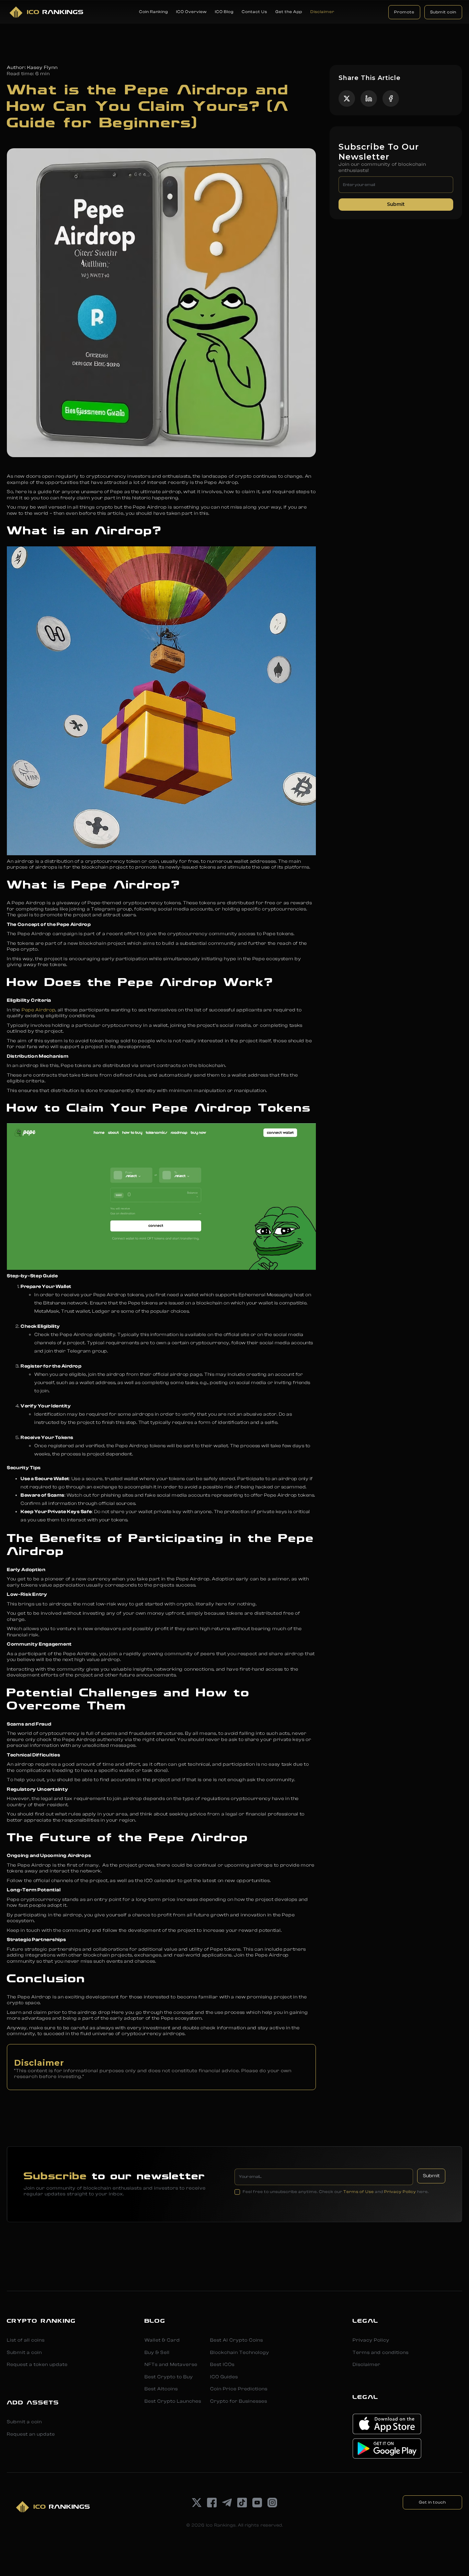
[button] (153, 12)
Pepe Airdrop (38, 1010)
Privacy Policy (400, 2192)
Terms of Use (359, 2192)
